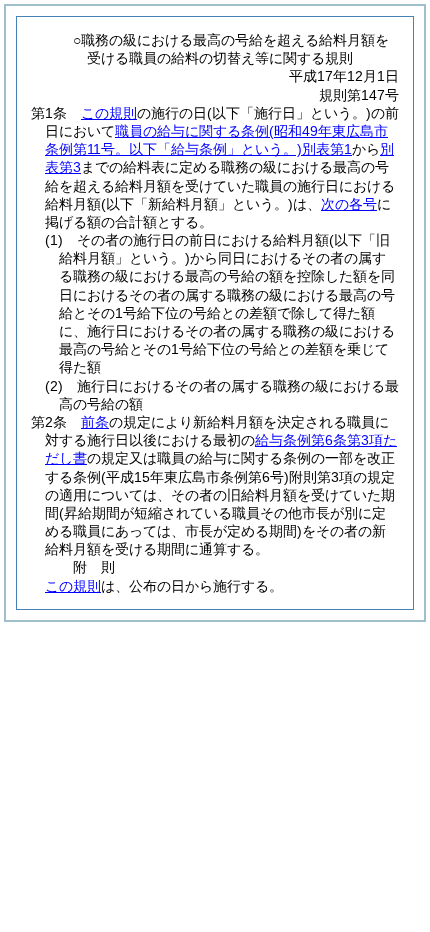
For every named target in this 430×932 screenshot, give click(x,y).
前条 (95, 422)
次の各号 (349, 204)
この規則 (109, 113)
